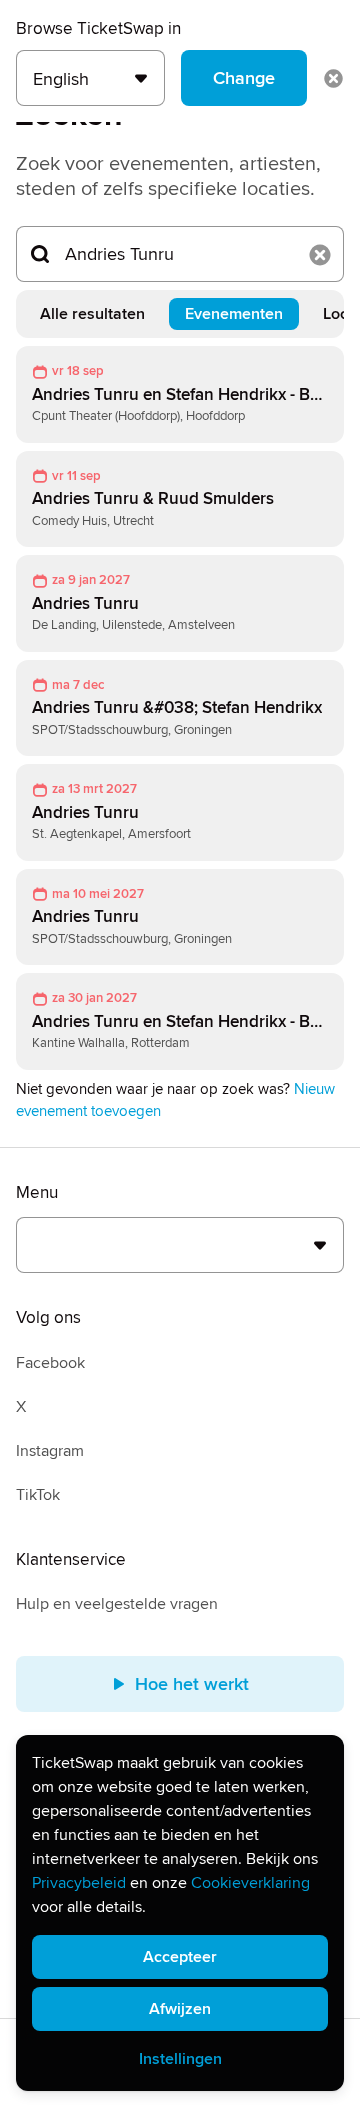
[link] (180, 394)
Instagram (50, 1451)
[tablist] (180, 314)
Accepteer (180, 1957)
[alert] (180, 1913)
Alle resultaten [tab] (92, 314)
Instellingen (180, 2059)
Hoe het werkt (192, 1684)
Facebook (50, 1363)
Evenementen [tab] (234, 314)
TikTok (38, 1495)
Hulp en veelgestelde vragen (117, 1604)
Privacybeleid (79, 1883)
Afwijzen (180, 2009)
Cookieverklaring (250, 1883)
